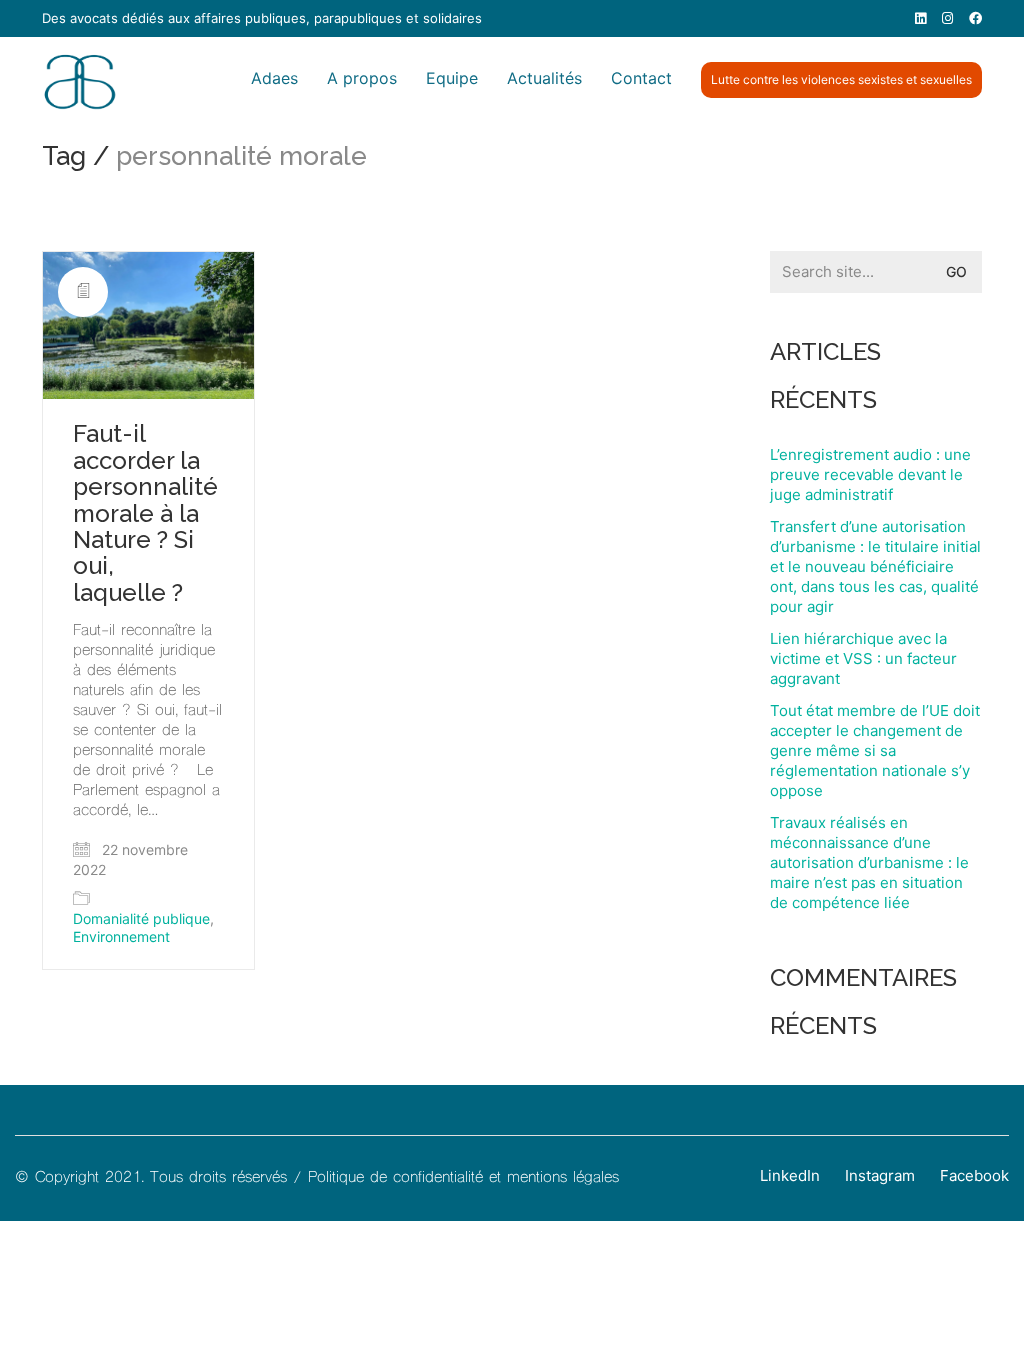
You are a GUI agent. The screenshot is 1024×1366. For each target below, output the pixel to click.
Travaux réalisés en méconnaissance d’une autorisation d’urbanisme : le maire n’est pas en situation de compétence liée (869, 862)
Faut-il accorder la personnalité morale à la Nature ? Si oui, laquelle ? (145, 513)
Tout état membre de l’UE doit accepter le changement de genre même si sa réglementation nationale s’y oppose (875, 750)
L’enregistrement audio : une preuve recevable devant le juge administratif (870, 474)
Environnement (121, 936)
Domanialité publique (141, 918)
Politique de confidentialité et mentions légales (463, 1178)
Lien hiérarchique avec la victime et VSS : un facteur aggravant (863, 658)
